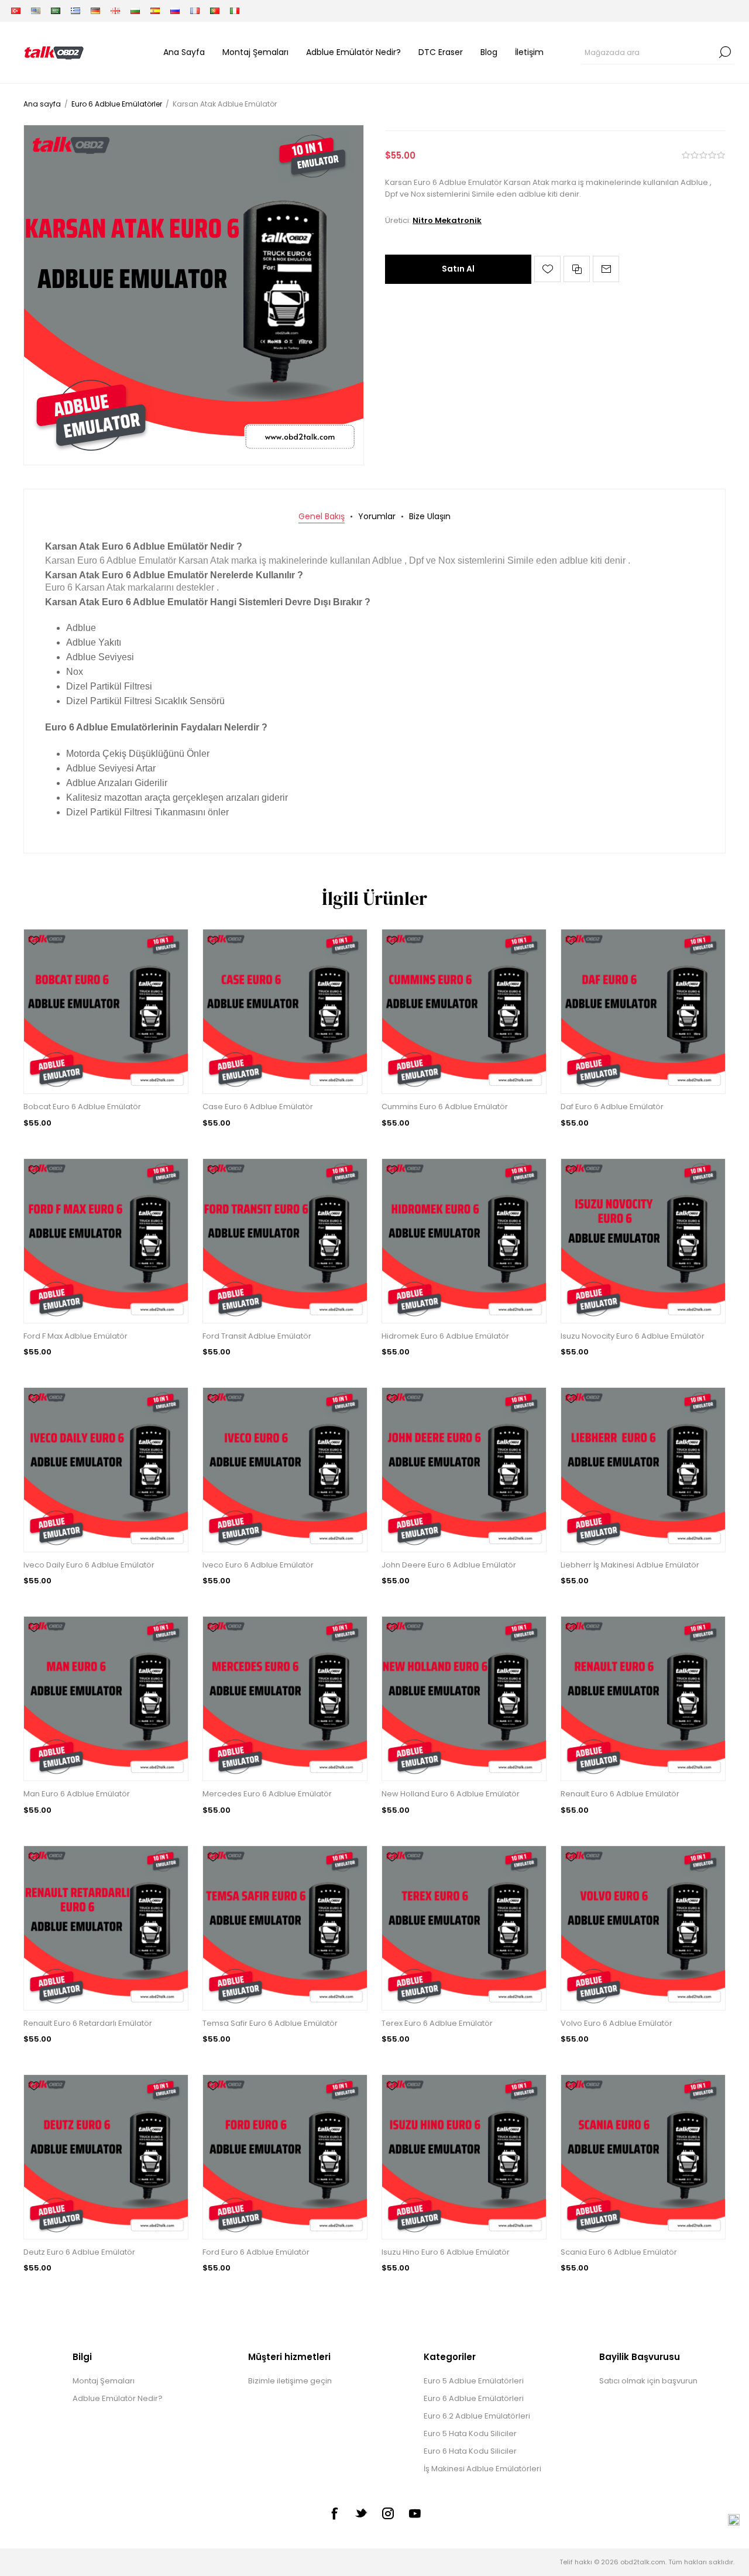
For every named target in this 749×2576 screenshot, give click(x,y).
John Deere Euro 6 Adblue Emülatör (449, 1565)
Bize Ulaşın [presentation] (430, 516)
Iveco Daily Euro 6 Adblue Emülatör (89, 1565)
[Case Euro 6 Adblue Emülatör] (285, 1011)
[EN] (36, 11)
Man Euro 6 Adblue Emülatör (77, 1794)
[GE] (115, 11)
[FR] (195, 11)
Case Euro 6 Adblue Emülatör (258, 1107)
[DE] (95, 11)
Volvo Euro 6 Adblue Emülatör (616, 2023)
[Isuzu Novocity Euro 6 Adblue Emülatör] (643, 1241)
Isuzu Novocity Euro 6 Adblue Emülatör (633, 1336)
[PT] (215, 11)
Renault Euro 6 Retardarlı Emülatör (88, 2023)
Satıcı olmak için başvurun (648, 2381)
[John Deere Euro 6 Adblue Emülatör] (464, 1470)
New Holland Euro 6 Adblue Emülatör (451, 1794)
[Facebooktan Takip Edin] (334, 2513)
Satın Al (458, 269)
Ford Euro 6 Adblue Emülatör (256, 2252)
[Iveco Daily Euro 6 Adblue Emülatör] (106, 1470)
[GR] (75, 11)
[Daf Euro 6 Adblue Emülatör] (643, 1011)
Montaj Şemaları (104, 2381)
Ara (725, 52)
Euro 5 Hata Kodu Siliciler (470, 2433)
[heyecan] (361, 2513)
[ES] (155, 11)
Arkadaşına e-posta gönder (606, 269)
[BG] (135, 11)
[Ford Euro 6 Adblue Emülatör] (285, 2157)
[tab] (322, 517)
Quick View (34, 958)
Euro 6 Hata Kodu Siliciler (470, 2451)
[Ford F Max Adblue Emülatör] (106, 1241)
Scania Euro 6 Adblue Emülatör (619, 2252)
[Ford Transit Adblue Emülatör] (285, 1241)
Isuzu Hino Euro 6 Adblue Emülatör (446, 2252)
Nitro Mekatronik (447, 220)
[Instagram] (388, 2513)
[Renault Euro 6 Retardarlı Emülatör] (106, 1928)
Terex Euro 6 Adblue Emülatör (437, 2023)
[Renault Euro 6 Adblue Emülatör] (643, 1699)
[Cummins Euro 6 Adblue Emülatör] (464, 1011)
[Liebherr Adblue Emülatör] (643, 1470)
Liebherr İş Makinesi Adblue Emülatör (630, 1565)
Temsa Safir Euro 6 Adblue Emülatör (270, 2023)
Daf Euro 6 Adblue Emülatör (612, 1107)
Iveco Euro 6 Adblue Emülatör (258, 1565)
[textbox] (649, 52)
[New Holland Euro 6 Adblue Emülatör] (464, 1699)
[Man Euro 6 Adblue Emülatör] (106, 1699)
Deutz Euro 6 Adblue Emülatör (79, 2252)
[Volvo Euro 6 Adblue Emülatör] (643, 1928)
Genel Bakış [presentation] (322, 516)
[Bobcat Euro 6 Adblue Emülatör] (106, 1011)
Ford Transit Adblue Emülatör (257, 1336)
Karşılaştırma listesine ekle (577, 269)
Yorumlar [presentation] (377, 516)
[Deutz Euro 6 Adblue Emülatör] (106, 2157)
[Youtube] (415, 2513)
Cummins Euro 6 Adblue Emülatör (445, 1107)
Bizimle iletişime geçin (290, 2381)
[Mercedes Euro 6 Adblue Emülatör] (285, 1699)
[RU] (175, 11)
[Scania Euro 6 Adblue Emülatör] (643, 2157)
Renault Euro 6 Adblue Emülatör (620, 1794)
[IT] (235, 11)
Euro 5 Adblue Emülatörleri (474, 2381)
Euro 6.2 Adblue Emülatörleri (477, 2416)
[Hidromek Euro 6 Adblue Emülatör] (464, 1241)
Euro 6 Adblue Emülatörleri (474, 2398)
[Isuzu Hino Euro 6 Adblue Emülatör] (464, 2157)
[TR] (16, 11)
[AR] (56, 11)
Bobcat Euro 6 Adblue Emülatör (82, 1107)
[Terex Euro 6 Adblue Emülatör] (464, 1928)
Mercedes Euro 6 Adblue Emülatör (267, 1794)
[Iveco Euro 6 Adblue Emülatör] (285, 1470)
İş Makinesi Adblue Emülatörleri (482, 2469)
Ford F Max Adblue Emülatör (75, 1336)
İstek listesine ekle (547, 269)
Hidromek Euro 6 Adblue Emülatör (445, 1336)
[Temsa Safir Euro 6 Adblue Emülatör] (285, 1928)
